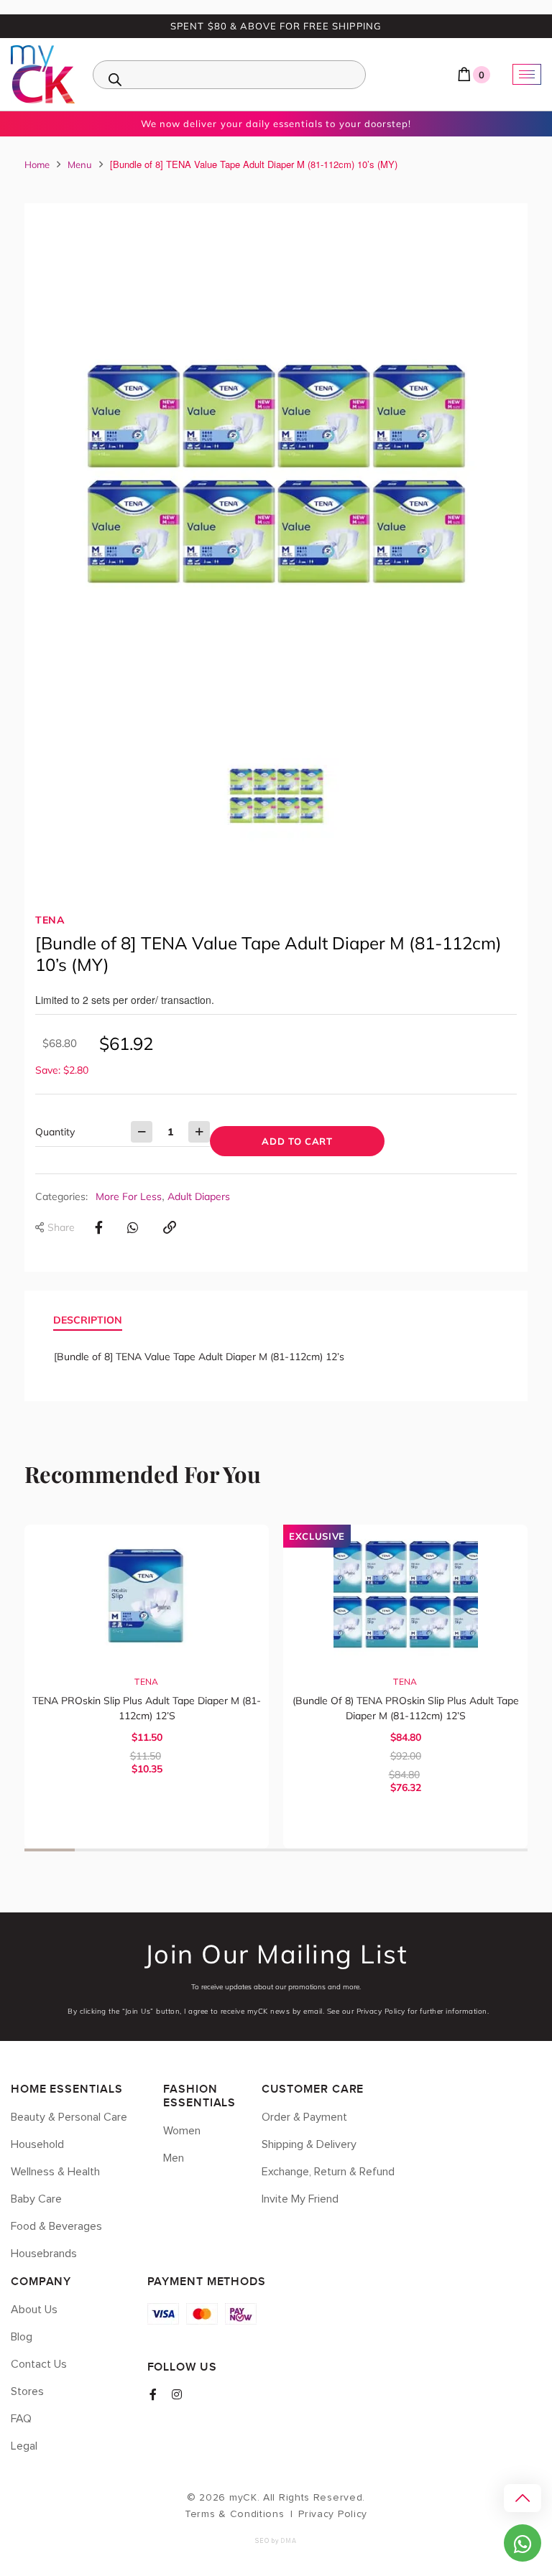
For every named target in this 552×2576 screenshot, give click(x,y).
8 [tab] (402, 1850)
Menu (80, 164)
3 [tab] (150, 1850)
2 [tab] (100, 1850)
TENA (50, 920)
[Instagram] (177, 2394)
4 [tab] (201, 1850)
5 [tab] (251, 1850)
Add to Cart (297, 1141)
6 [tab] (301, 1850)
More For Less (129, 1196)
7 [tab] (351, 1850)
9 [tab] (452, 1850)
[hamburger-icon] (527, 74)
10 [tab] (502, 1850)
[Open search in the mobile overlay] (229, 75)
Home (37, 164)
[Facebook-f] (153, 2394)
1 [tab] (50, 1850)
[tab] (88, 1321)
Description (88, 1320)
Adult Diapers (199, 1196)
